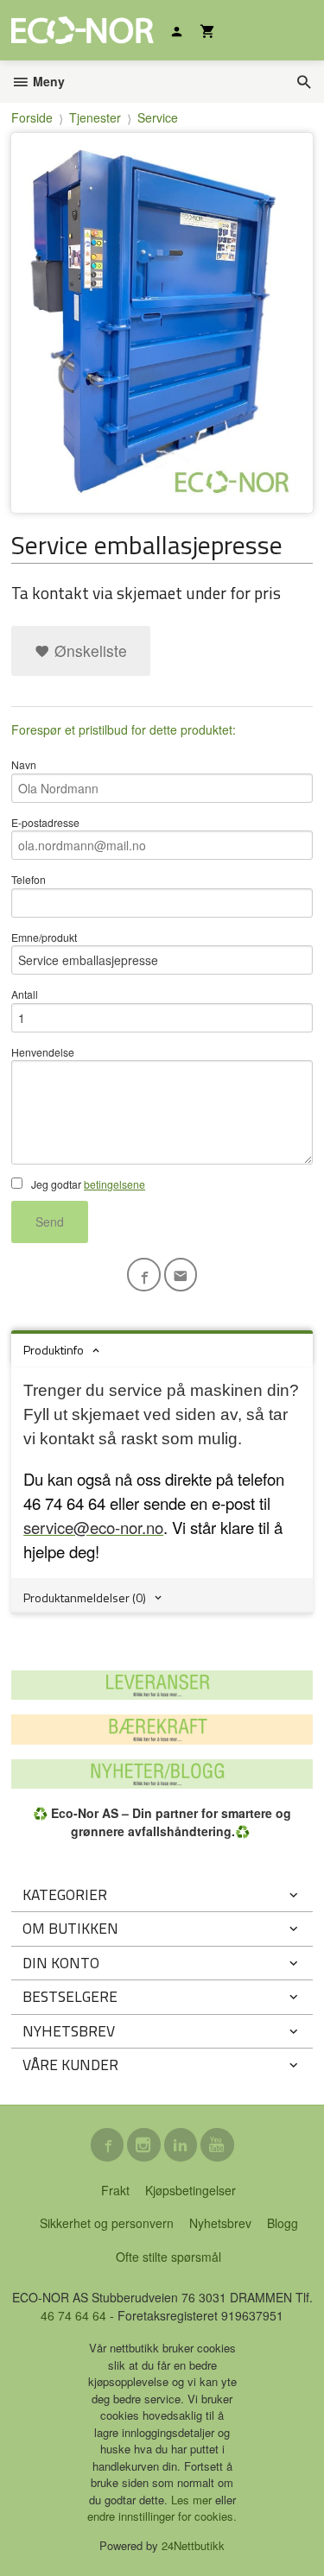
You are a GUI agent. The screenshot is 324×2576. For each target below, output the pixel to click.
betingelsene (114, 1184)
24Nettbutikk (193, 2545)
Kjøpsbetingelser (191, 2190)
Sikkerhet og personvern (107, 2223)
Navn (24, 764)
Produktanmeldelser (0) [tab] (85, 1597)
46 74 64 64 (73, 2315)
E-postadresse (45, 822)
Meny (47, 81)
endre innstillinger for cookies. (162, 2516)
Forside (32, 117)
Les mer (193, 2500)
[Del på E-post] (181, 1275)
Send (50, 1222)
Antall (25, 994)
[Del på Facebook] (144, 1275)
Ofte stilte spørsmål (168, 2257)
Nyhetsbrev (220, 2223)
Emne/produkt (44, 937)
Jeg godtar (87, 1184)
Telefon (29, 879)
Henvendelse (43, 1052)
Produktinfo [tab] (54, 1350)
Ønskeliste (89, 650)
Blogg (283, 2223)
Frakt (115, 2190)
